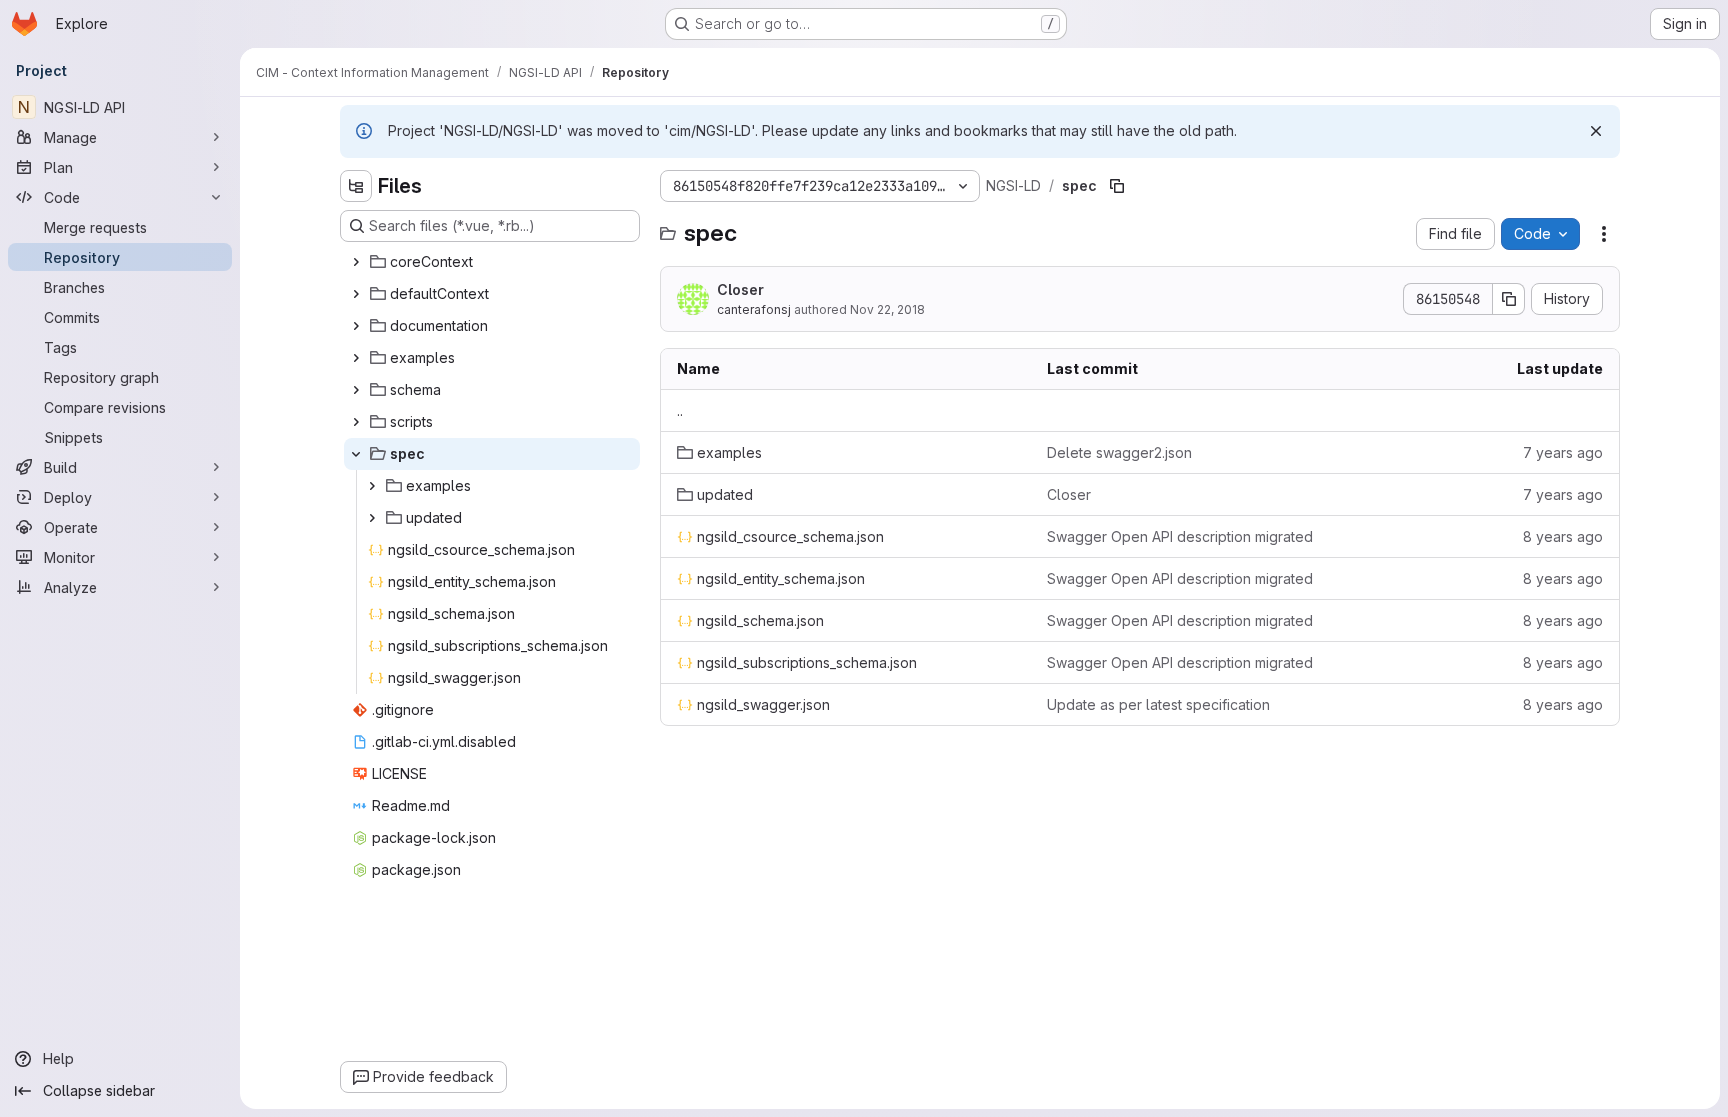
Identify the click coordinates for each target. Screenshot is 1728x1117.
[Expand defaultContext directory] (356, 294)
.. (680, 410)
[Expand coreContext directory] (356, 262)
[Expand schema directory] (356, 390)
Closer (740, 289)
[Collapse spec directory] (356, 454)
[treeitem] (492, 262)
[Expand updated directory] (372, 518)
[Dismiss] (1596, 131)
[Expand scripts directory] (356, 422)
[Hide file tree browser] (356, 186)
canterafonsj (754, 309)
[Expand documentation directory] (356, 326)
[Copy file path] (1117, 186)
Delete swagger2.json (1119, 452)
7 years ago (1563, 452)
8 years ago (1563, 536)
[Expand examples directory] (356, 358)
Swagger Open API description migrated (1180, 536)
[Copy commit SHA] (1509, 299)
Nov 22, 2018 (887, 309)
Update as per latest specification (1158, 704)
